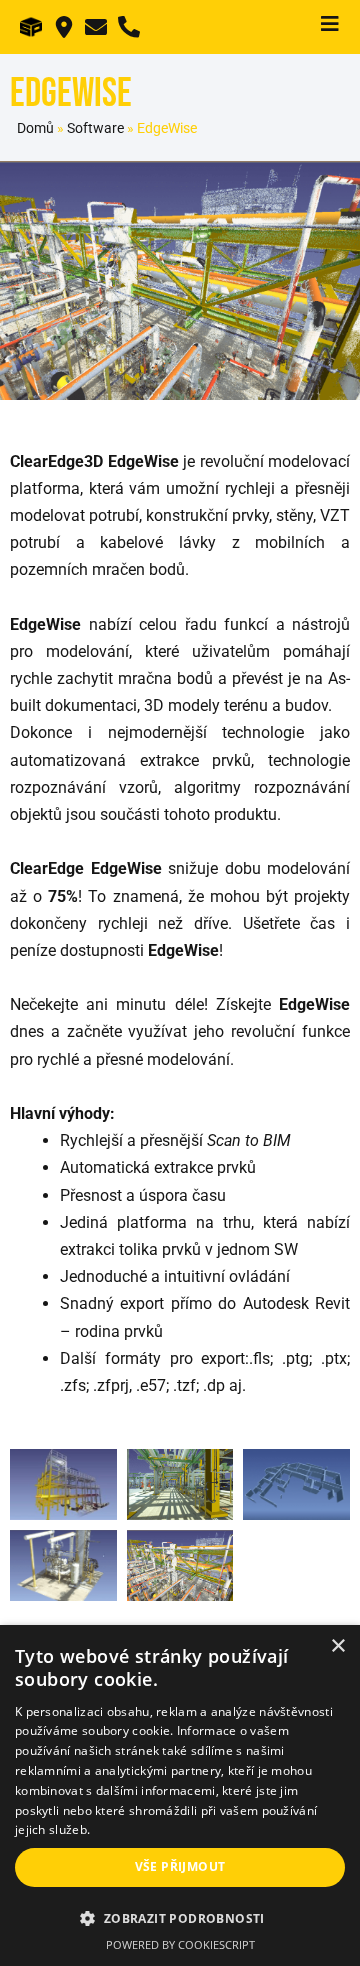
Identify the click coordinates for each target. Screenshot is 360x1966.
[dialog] (180, 1795)
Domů (35, 128)
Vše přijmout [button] (180, 1866)
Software (95, 128)
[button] (180, 1918)
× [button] (337, 1646)
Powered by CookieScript (180, 1944)
